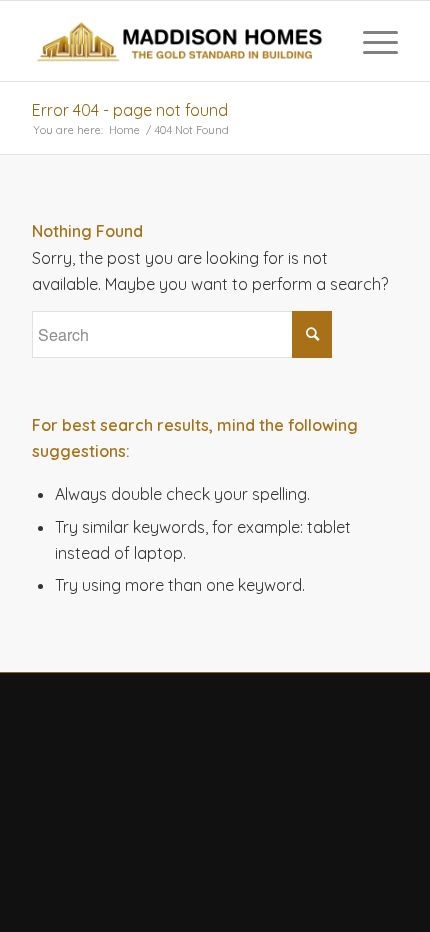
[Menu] (370, 41)
